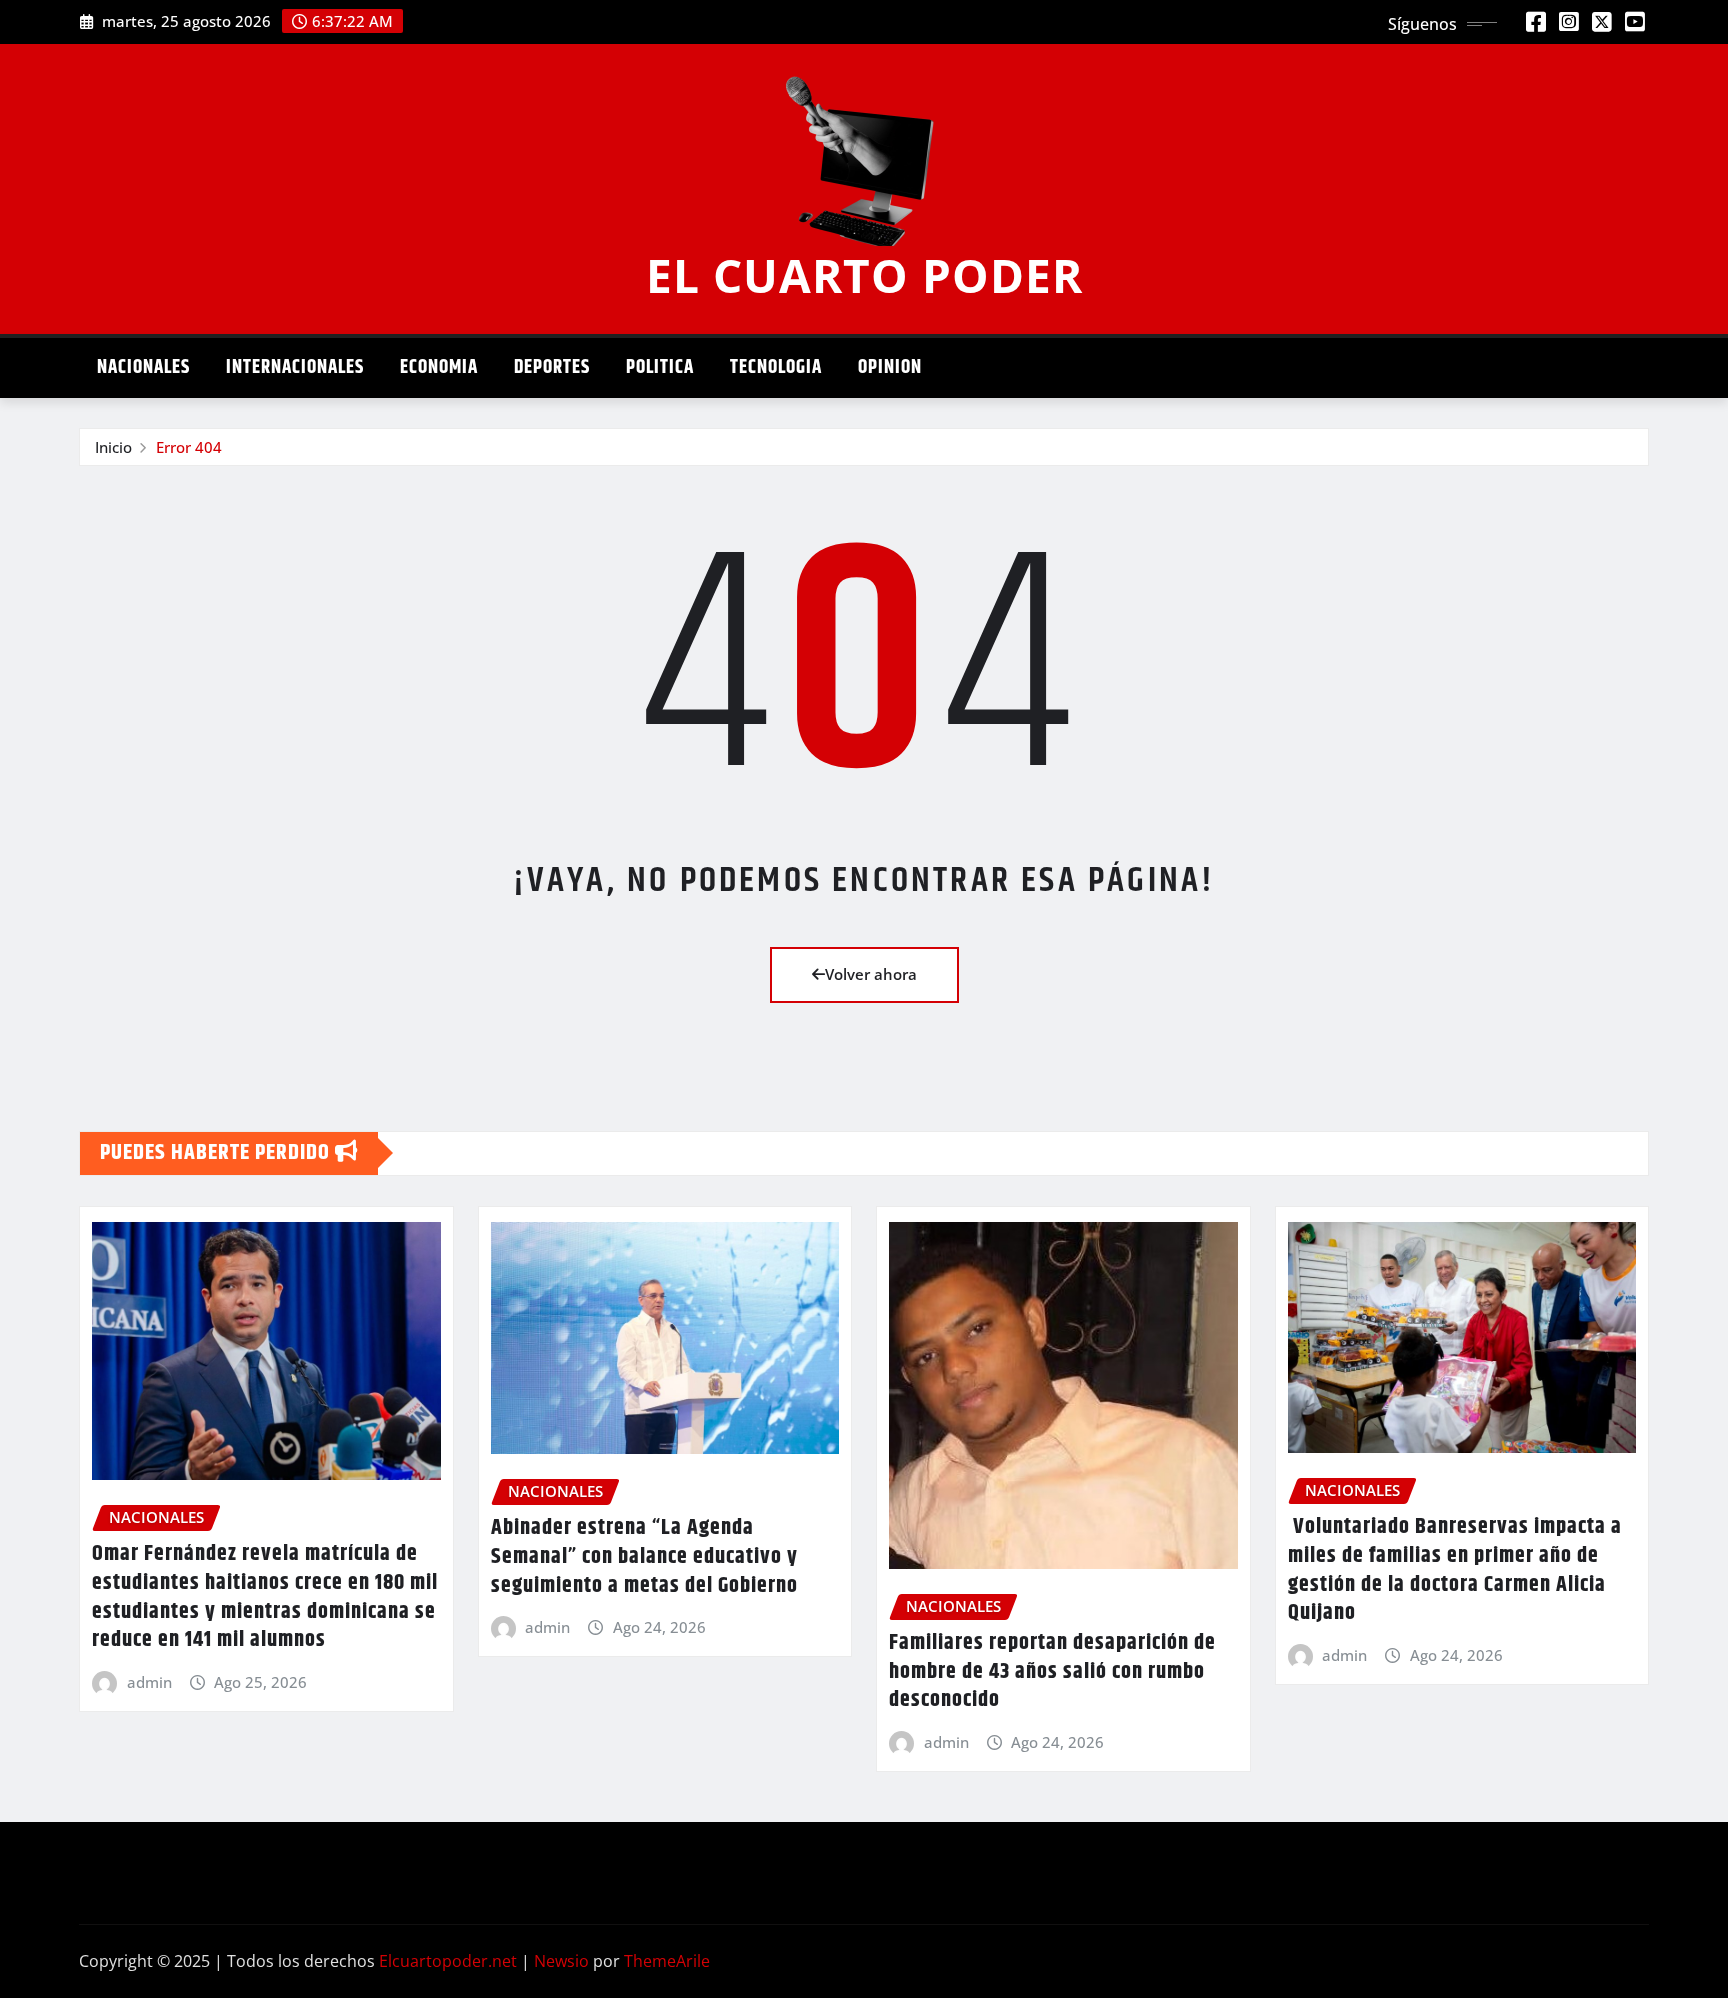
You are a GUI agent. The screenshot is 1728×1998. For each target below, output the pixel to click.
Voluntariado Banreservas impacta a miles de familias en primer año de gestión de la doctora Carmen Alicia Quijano (1455, 1570)
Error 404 (189, 447)
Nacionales (143, 367)
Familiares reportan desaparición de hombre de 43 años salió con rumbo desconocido (1052, 1671)
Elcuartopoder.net (448, 1961)
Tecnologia (776, 367)
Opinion (890, 367)
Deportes (552, 367)
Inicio (113, 447)
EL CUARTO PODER (864, 275)
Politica (660, 367)
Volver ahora (871, 974)
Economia (439, 367)
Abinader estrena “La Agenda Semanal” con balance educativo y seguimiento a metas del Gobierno (644, 1556)
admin (149, 1682)
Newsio (561, 1961)
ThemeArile (667, 1961)
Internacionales (295, 367)
